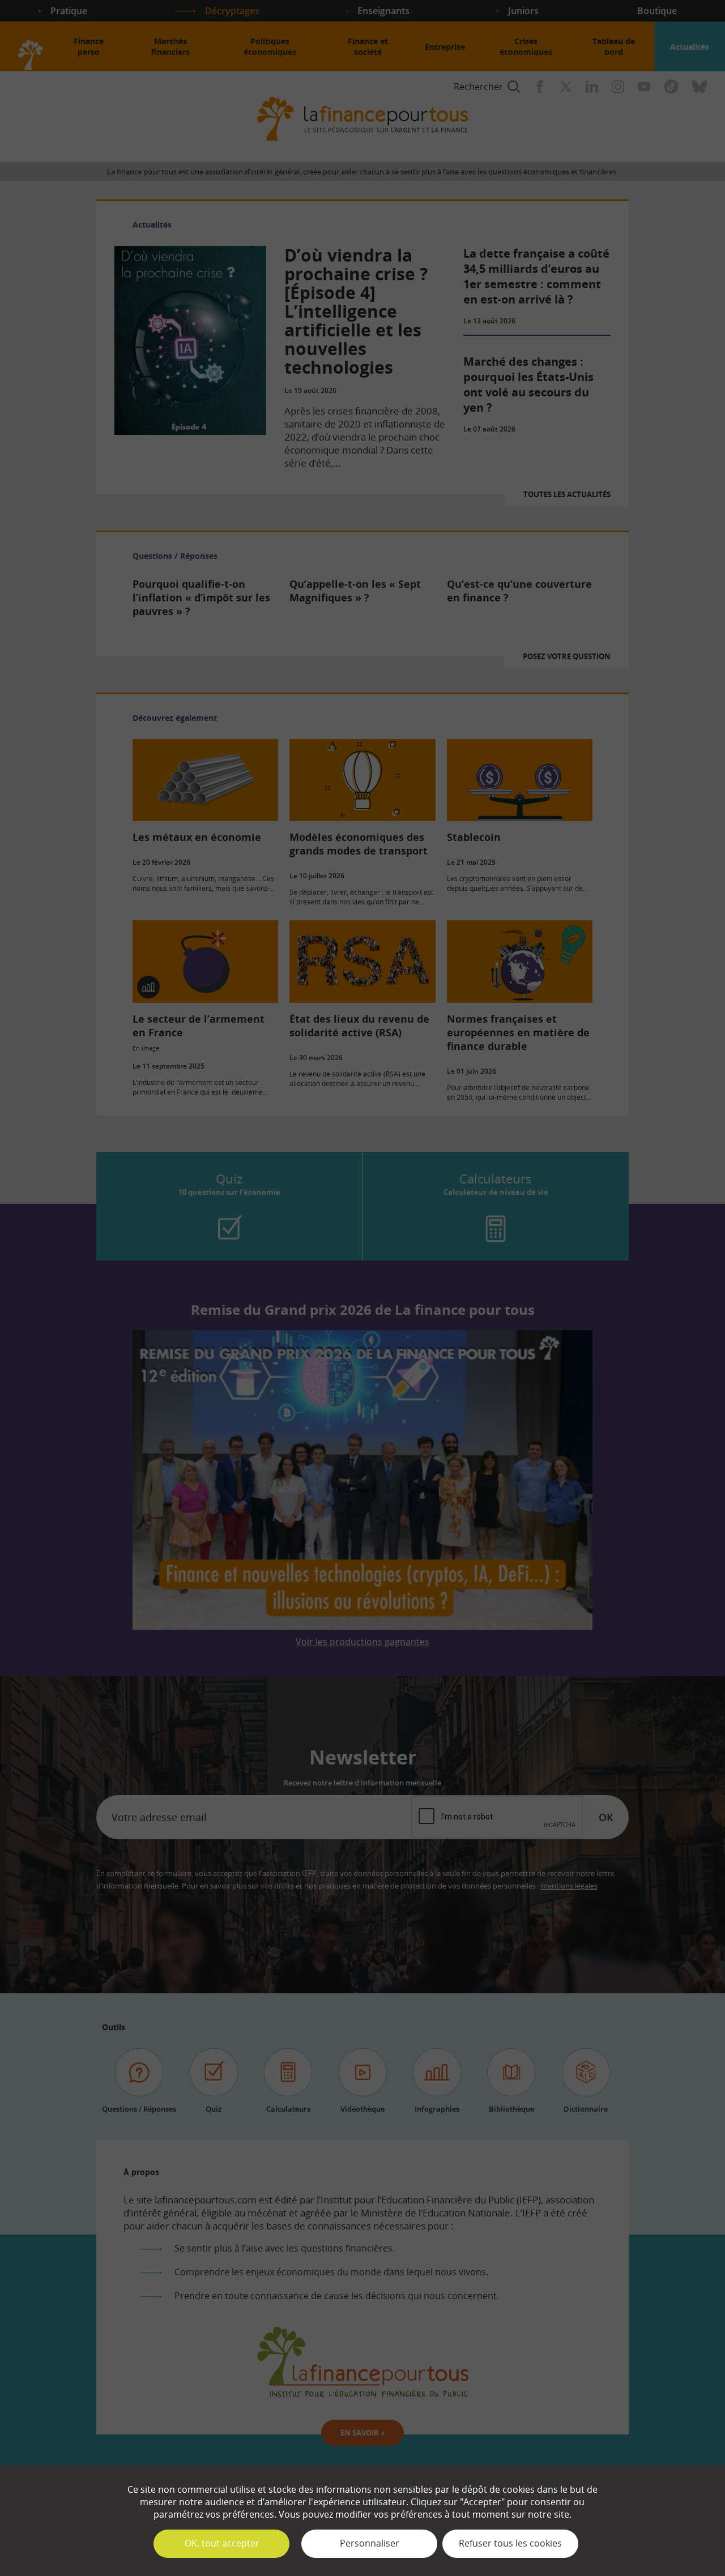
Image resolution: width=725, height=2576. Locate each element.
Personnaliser (370, 2543)
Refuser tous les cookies (510, 2543)
